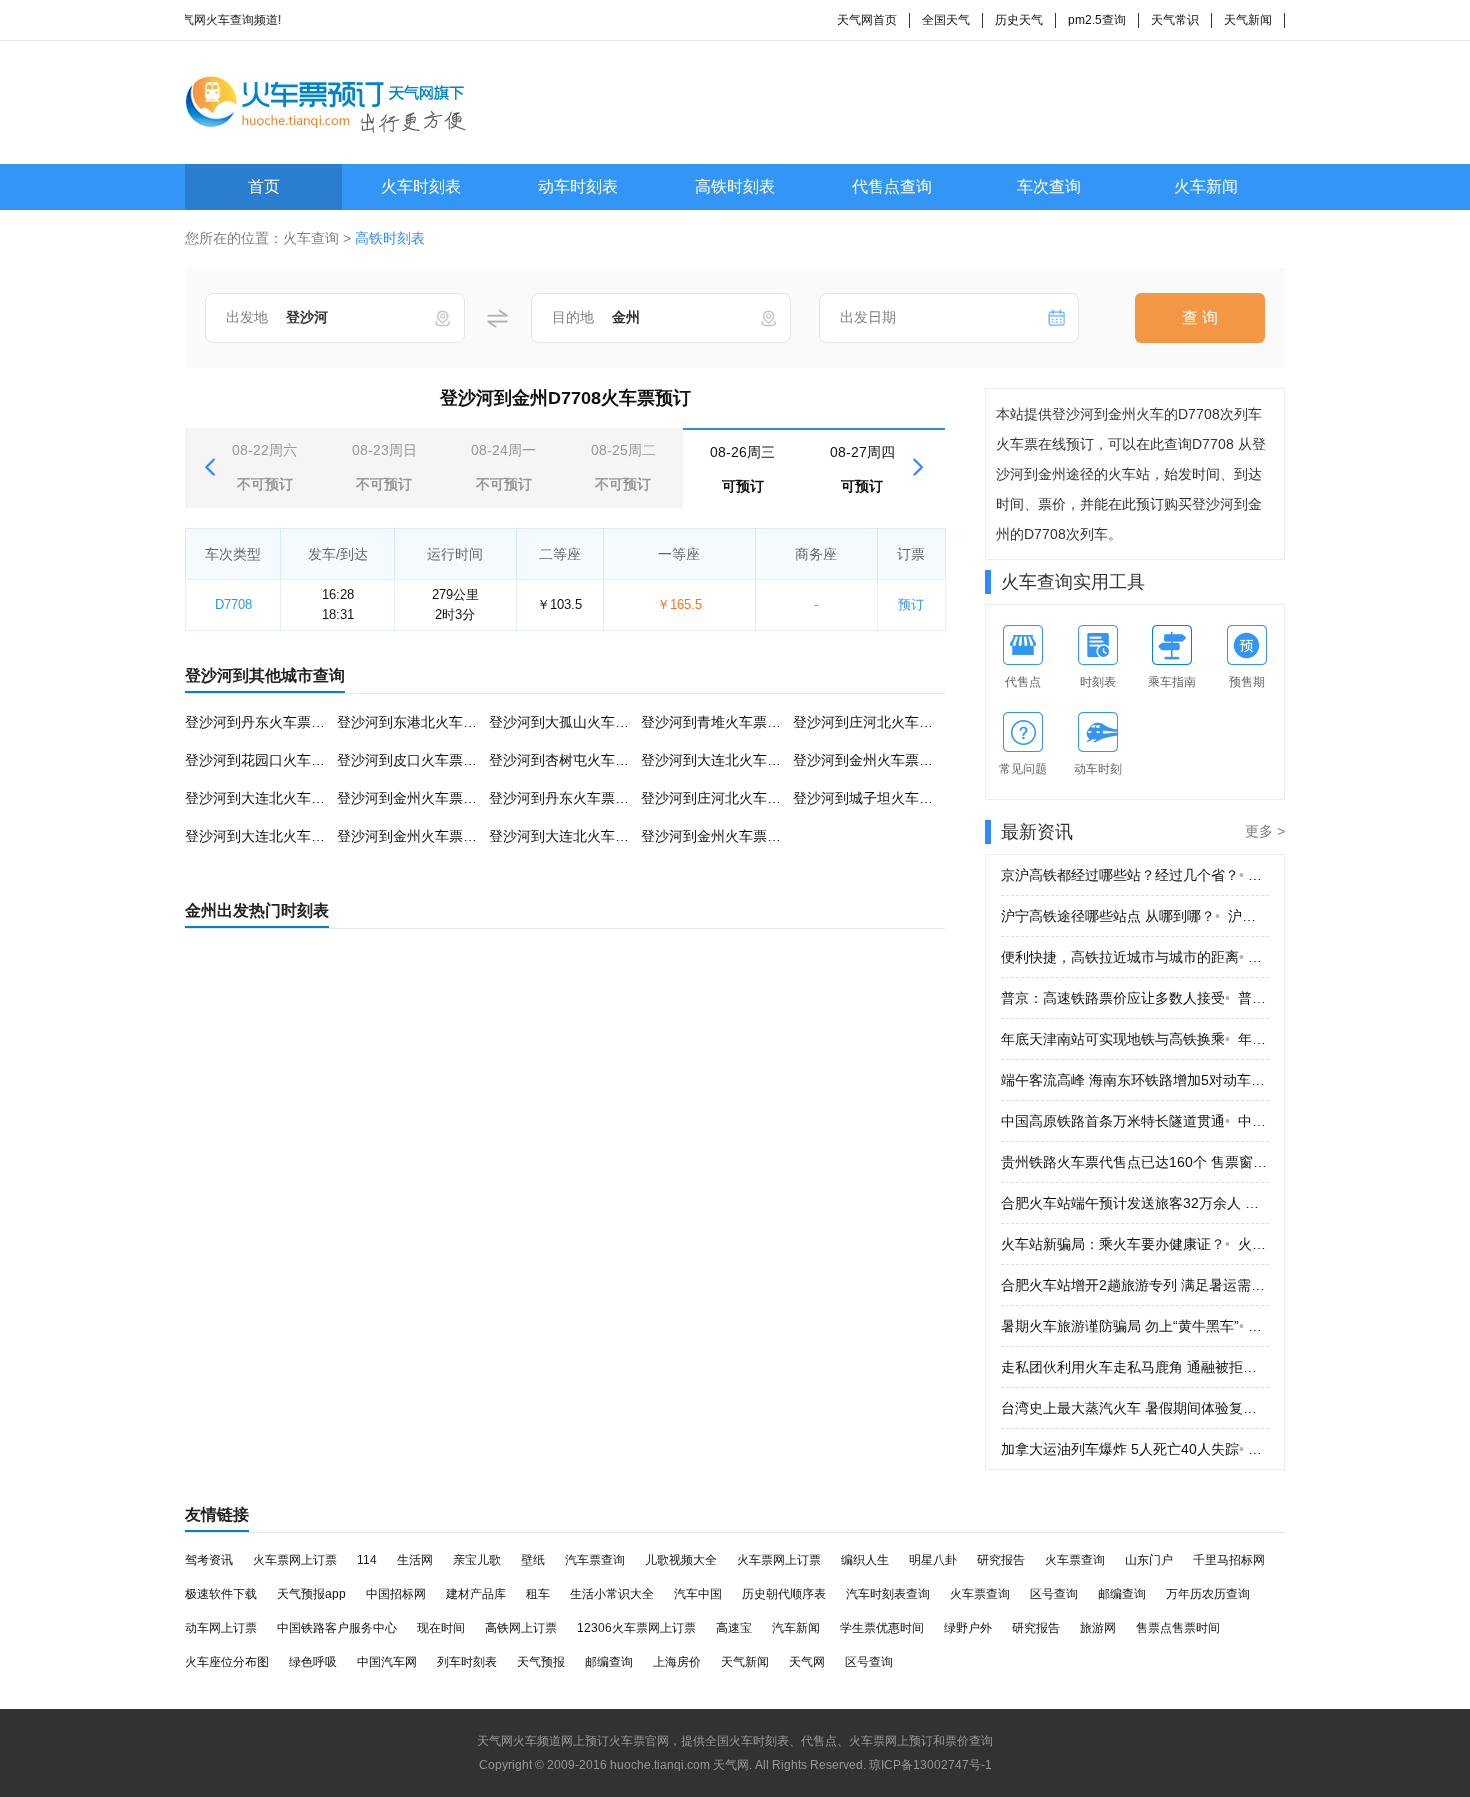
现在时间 (441, 1628)
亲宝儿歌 (477, 1560)
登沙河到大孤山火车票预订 (573, 722)
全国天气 (946, 20)
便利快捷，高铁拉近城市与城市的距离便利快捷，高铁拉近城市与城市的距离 (1135, 957)
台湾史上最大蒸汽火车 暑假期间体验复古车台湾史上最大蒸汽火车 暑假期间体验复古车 (1135, 1408)
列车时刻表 (467, 1662)
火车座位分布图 (227, 1662)
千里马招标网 (1229, 1560)
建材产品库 (476, 1594)
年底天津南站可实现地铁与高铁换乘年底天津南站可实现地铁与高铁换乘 (1135, 1039)
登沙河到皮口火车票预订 (414, 760)
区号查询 (1054, 1594)
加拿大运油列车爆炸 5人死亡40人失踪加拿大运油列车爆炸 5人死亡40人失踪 (1135, 1449)
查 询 (1200, 317)
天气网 (807, 1662)
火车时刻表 (421, 186)
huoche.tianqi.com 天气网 (679, 1765)
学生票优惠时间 (882, 1628)
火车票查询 (1075, 1560)
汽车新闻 (796, 1628)
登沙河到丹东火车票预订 (262, 722)
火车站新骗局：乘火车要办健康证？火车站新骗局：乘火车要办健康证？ (1135, 1244)
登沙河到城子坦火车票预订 (877, 798)
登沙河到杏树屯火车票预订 (573, 760)
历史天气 (1019, 20)
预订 (911, 604)
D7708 (233, 604)
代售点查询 (892, 186)
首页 (264, 186)
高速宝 (734, 1628)
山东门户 (1149, 1560)
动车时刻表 (578, 186)
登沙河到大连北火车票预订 (725, 760)
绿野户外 (968, 1628)
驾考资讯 (209, 1560)
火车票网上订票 (295, 1560)
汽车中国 (698, 1594)
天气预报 (541, 1662)
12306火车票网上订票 (636, 1628)
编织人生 (865, 1560)
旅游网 (1098, 1628)
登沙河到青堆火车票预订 (718, 722)
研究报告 (1001, 1560)
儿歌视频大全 (681, 1560)
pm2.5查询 (1097, 20)
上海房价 (677, 1662)
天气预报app (311, 1594)
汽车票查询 (595, 1560)
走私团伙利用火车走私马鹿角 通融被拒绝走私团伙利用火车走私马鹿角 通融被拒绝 (1135, 1367)
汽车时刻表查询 (888, 1594)
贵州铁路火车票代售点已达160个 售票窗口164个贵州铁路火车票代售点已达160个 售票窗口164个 (1135, 1162)
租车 (538, 1594)
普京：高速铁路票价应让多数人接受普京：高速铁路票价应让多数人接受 (1135, 998)
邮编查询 (1122, 1594)
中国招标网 (396, 1594)
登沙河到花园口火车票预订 (269, 760)
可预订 (742, 469)
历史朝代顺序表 (784, 1594)
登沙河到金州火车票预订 (870, 760)
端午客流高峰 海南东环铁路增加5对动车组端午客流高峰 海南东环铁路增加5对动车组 (1135, 1080)
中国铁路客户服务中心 (337, 1628)
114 (367, 1560)
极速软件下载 (221, 1594)
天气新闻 (1248, 20)
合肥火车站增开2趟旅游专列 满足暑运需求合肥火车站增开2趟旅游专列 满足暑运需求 (1135, 1285)
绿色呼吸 (313, 1662)
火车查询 (311, 238)
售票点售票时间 (1178, 1628)
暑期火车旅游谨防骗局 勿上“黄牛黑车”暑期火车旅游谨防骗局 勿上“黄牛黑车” (1135, 1326)
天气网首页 (867, 20)
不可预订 (264, 467)
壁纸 (533, 1560)
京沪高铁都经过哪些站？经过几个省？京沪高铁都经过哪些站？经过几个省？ (1135, 875)
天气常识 (1175, 20)
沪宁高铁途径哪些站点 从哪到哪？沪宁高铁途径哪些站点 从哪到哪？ (1135, 916)
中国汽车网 (387, 1662)
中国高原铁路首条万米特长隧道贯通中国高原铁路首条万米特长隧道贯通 (1135, 1121)
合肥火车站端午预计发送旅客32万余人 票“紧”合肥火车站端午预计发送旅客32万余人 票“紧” (1135, 1203)
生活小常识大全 (612, 1594)
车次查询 (1049, 186)
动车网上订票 (221, 1628)
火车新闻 (1206, 186)
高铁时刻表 (735, 186)
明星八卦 (933, 1560)
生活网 (415, 1560)
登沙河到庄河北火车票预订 (877, 722)
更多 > (1265, 831)
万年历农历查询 (1208, 1594)
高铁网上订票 (521, 1628)
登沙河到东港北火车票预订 (421, 722)
